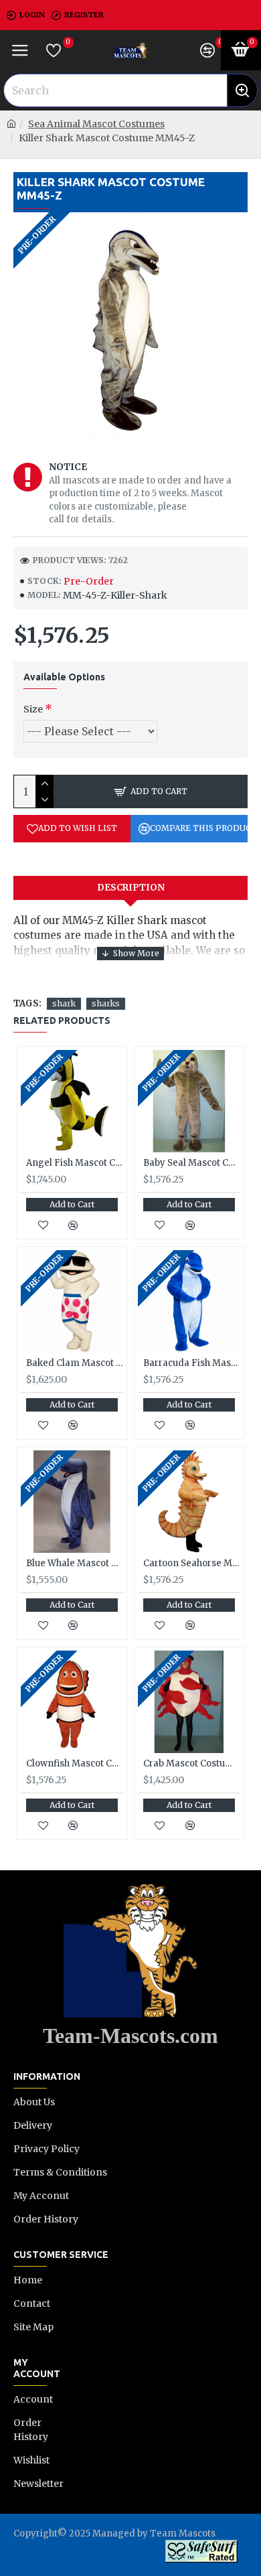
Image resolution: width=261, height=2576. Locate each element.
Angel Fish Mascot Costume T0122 (75, 1163)
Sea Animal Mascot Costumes (96, 124)
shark (64, 1003)
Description (131, 888)
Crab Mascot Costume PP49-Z (192, 1764)
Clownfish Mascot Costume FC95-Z (75, 1764)
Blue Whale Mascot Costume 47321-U (75, 1564)
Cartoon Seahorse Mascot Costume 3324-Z (192, 1564)
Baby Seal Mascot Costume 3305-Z (192, 1163)
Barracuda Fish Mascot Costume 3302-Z (192, 1363)
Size (33, 709)
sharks (106, 1003)
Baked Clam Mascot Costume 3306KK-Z (75, 1363)
